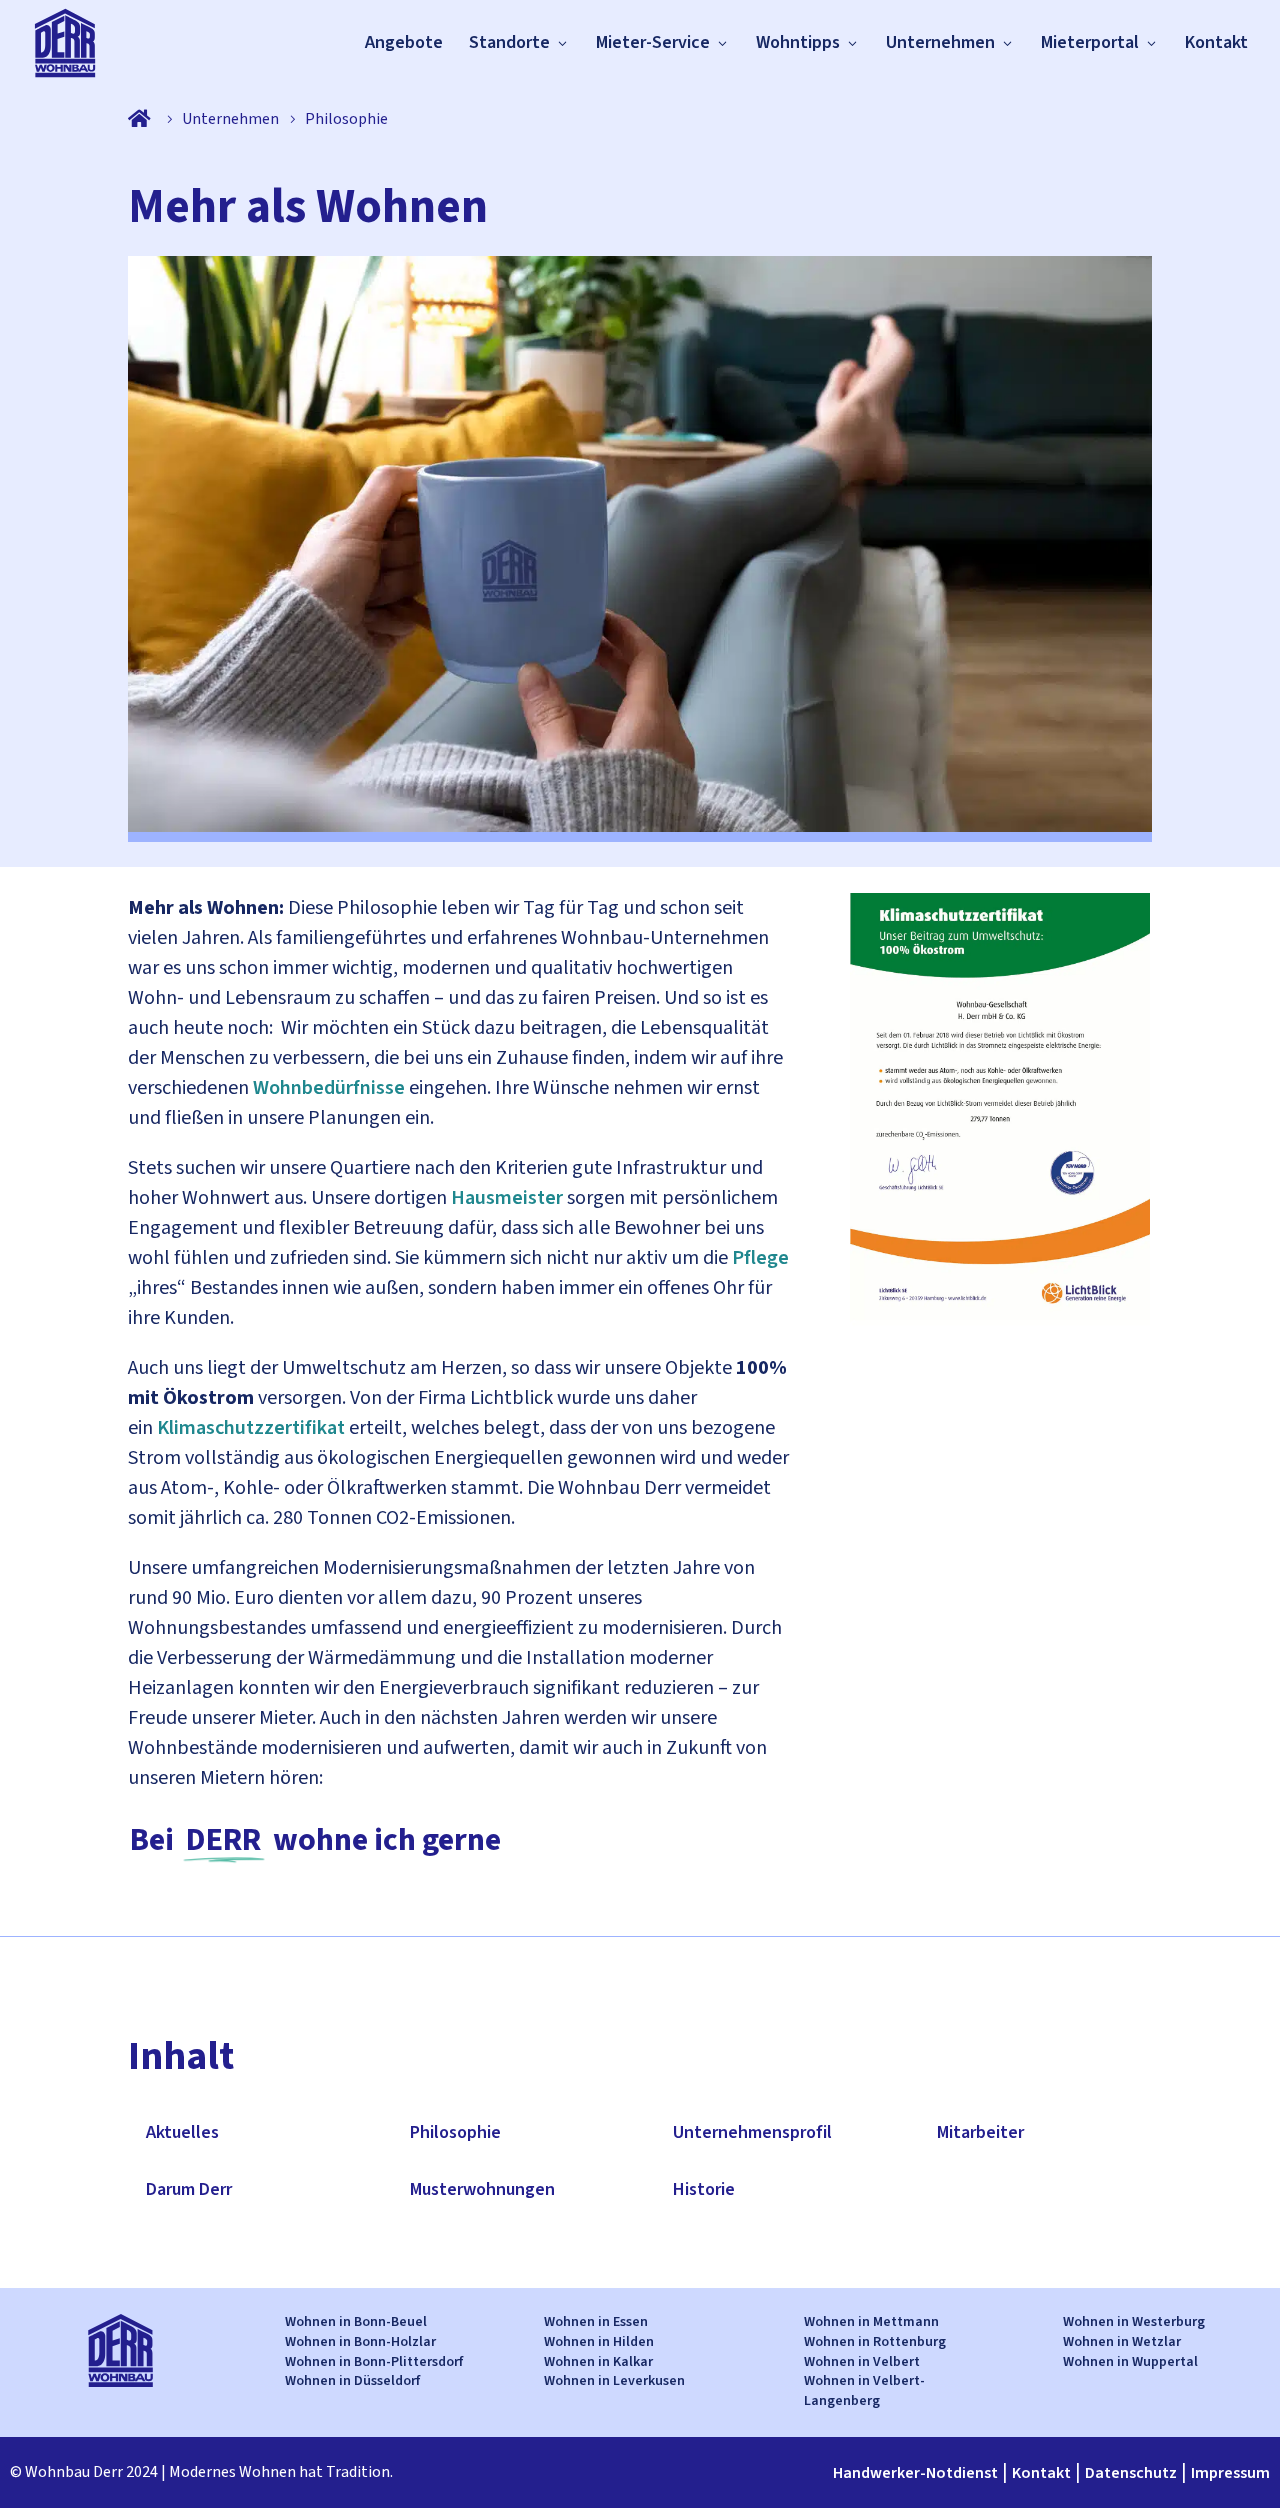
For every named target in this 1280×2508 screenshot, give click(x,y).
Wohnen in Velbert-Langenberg (864, 2391)
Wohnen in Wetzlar (1122, 2342)
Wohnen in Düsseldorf (352, 2381)
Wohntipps (798, 42)
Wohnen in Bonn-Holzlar (360, 2342)
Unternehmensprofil (752, 2132)
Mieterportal (1090, 42)
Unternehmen (940, 42)
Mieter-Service (653, 42)
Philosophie (455, 2132)
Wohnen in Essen (596, 2322)
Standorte (509, 42)
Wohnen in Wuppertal (1130, 2362)
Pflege (760, 1258)
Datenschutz (1131, 2473)
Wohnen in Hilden (599, 2342)
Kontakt (1216, 42)
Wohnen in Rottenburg (875, 2342)
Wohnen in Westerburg (1134, 2322)
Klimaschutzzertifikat (251, 1428)
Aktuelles (182, 2132)
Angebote (404, 42)
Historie (704, 2189)
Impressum (1230, 2473)
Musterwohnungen (482, 2189)
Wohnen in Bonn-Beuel (356, 2322)
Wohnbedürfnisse (329, 1088)
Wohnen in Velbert (862, 2362)
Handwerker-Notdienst (915, 2473)
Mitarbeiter (980, 2132)
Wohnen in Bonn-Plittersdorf (374, 2362)
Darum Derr (189, 2189)
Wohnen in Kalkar (598, 2362)
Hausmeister (507, 1198)
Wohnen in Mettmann (871, 2322)
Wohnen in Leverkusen (614, 2381)
